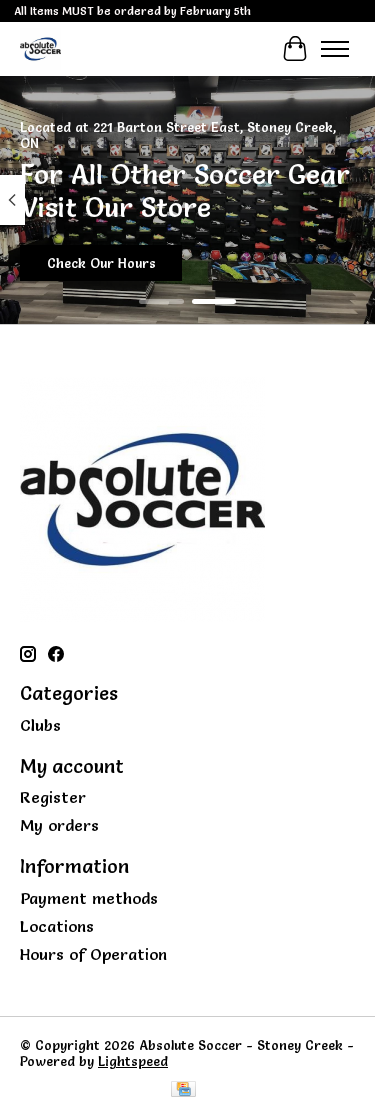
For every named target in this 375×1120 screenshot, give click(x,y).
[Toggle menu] (335, 49)
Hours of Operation (93, 954)
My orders (59, 825)
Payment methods (89, 898)
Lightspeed (133, 1061)
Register (53, 797)
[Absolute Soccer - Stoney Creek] (40, 48)
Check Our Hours (101, 263)
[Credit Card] (183, 1090)
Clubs (40, 725)
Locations (57, 926)
